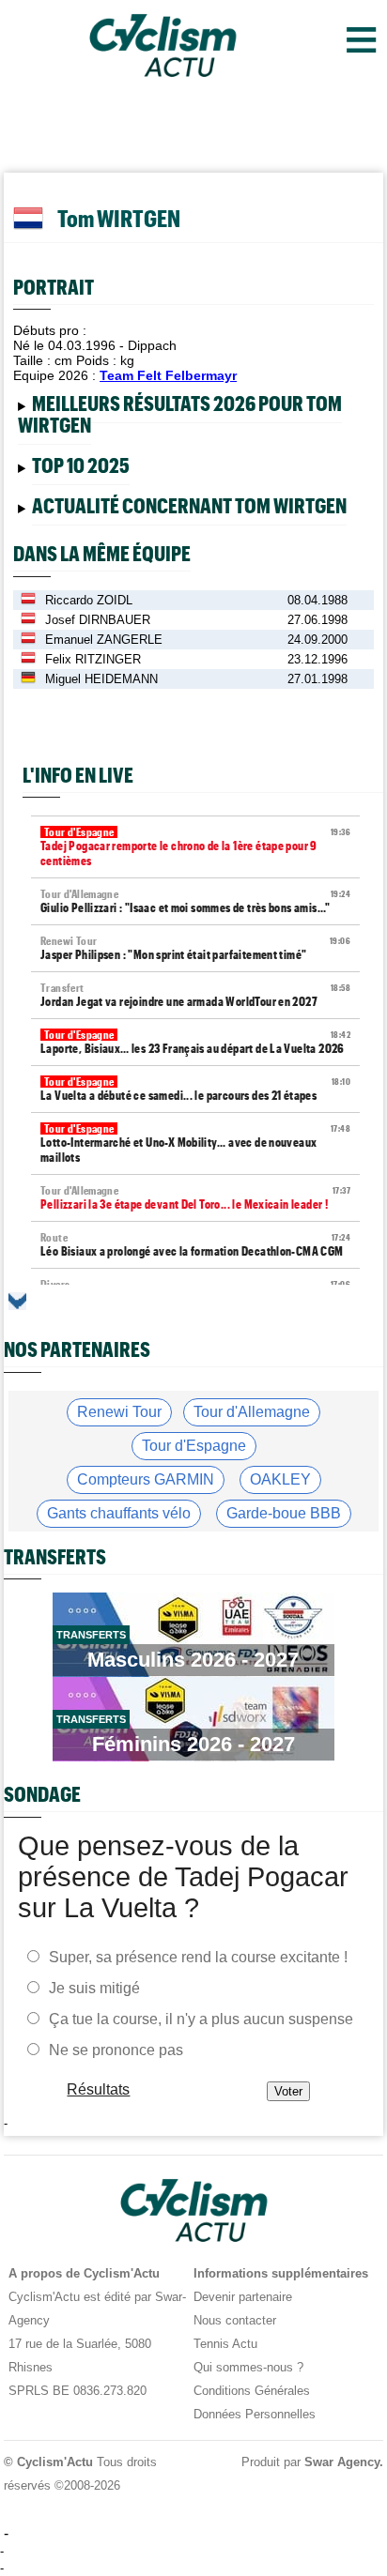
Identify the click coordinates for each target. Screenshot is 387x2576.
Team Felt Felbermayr (168, 375)
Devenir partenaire (243, 2297)
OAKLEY (280, 1479)
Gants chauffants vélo (119, 1513)
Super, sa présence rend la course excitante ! (198, 1956)
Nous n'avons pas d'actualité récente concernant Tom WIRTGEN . (180, 509)
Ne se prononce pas (116, 2049)
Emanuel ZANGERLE (104, 640)
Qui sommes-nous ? (248, 2367)
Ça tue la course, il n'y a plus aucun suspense (201, 2018)
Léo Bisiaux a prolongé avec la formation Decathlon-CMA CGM (195, 1245)
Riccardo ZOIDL (89, 600)
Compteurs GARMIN (146, 1479)
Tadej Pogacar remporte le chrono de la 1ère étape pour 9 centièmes (195, 847)
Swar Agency (342, 2462)
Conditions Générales (252, 2391)
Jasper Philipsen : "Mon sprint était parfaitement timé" (195, 948)
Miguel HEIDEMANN (101, 679)
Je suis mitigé (94, 1987)
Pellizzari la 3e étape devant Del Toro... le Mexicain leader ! (195, 1198)
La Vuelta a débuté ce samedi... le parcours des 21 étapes (195, 1089)
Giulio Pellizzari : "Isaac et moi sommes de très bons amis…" (195, 901)
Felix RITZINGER (93, 659)
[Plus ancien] (17, 1301)
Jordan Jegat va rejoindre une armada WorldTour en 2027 (195, 995)
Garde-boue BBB (284, 1513)
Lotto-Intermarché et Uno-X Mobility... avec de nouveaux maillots (195, 1143)
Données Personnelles (255, 2414)
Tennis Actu (225, 2344)
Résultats (99, 2088)
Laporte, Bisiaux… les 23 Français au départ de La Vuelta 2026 (195, 1042)
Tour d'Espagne (194, 1446)
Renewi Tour (119, 1412)
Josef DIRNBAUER (98, 620)
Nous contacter (235, 2320)
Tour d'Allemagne (252, 1412)
